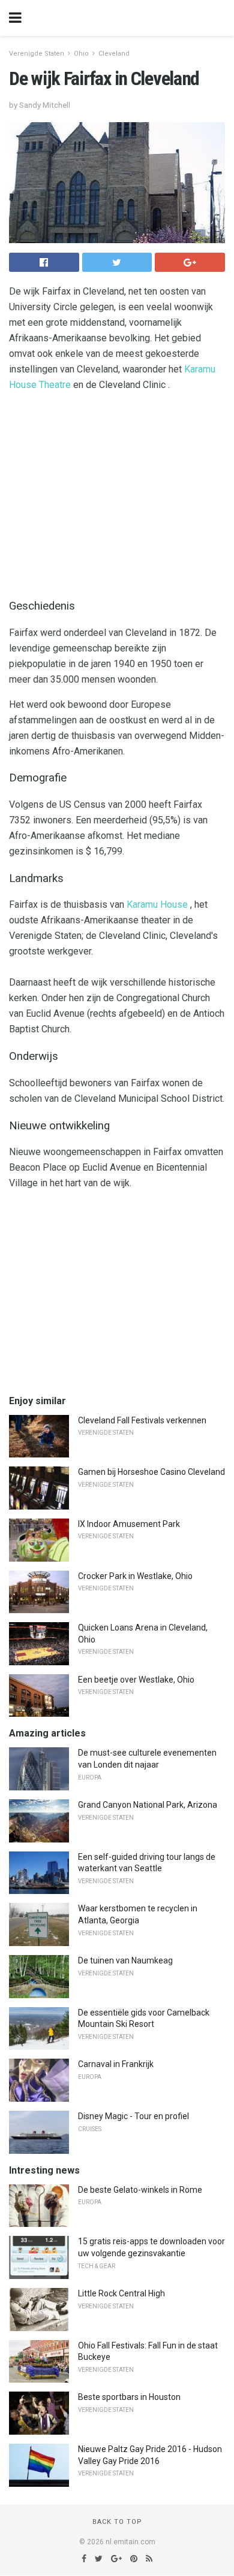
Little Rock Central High (121, 2293)
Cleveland (114, 54)
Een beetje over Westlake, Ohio (136, 1680)
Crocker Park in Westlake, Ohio (135, 1576)
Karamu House (157, 904)
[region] (117, 492)
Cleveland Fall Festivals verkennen (142, 1420)
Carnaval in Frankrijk (116, 2064)
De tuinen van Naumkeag (125, 1960)
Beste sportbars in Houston (129, 2397)
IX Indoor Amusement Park (129, 1524)
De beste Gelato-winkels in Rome (140, 2190)
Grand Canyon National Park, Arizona (148, 1805)
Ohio (81, 54)
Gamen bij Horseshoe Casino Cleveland (151, 1472)
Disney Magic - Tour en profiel (133, 2116)
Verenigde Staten (37, 54)
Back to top (117, 2522)
